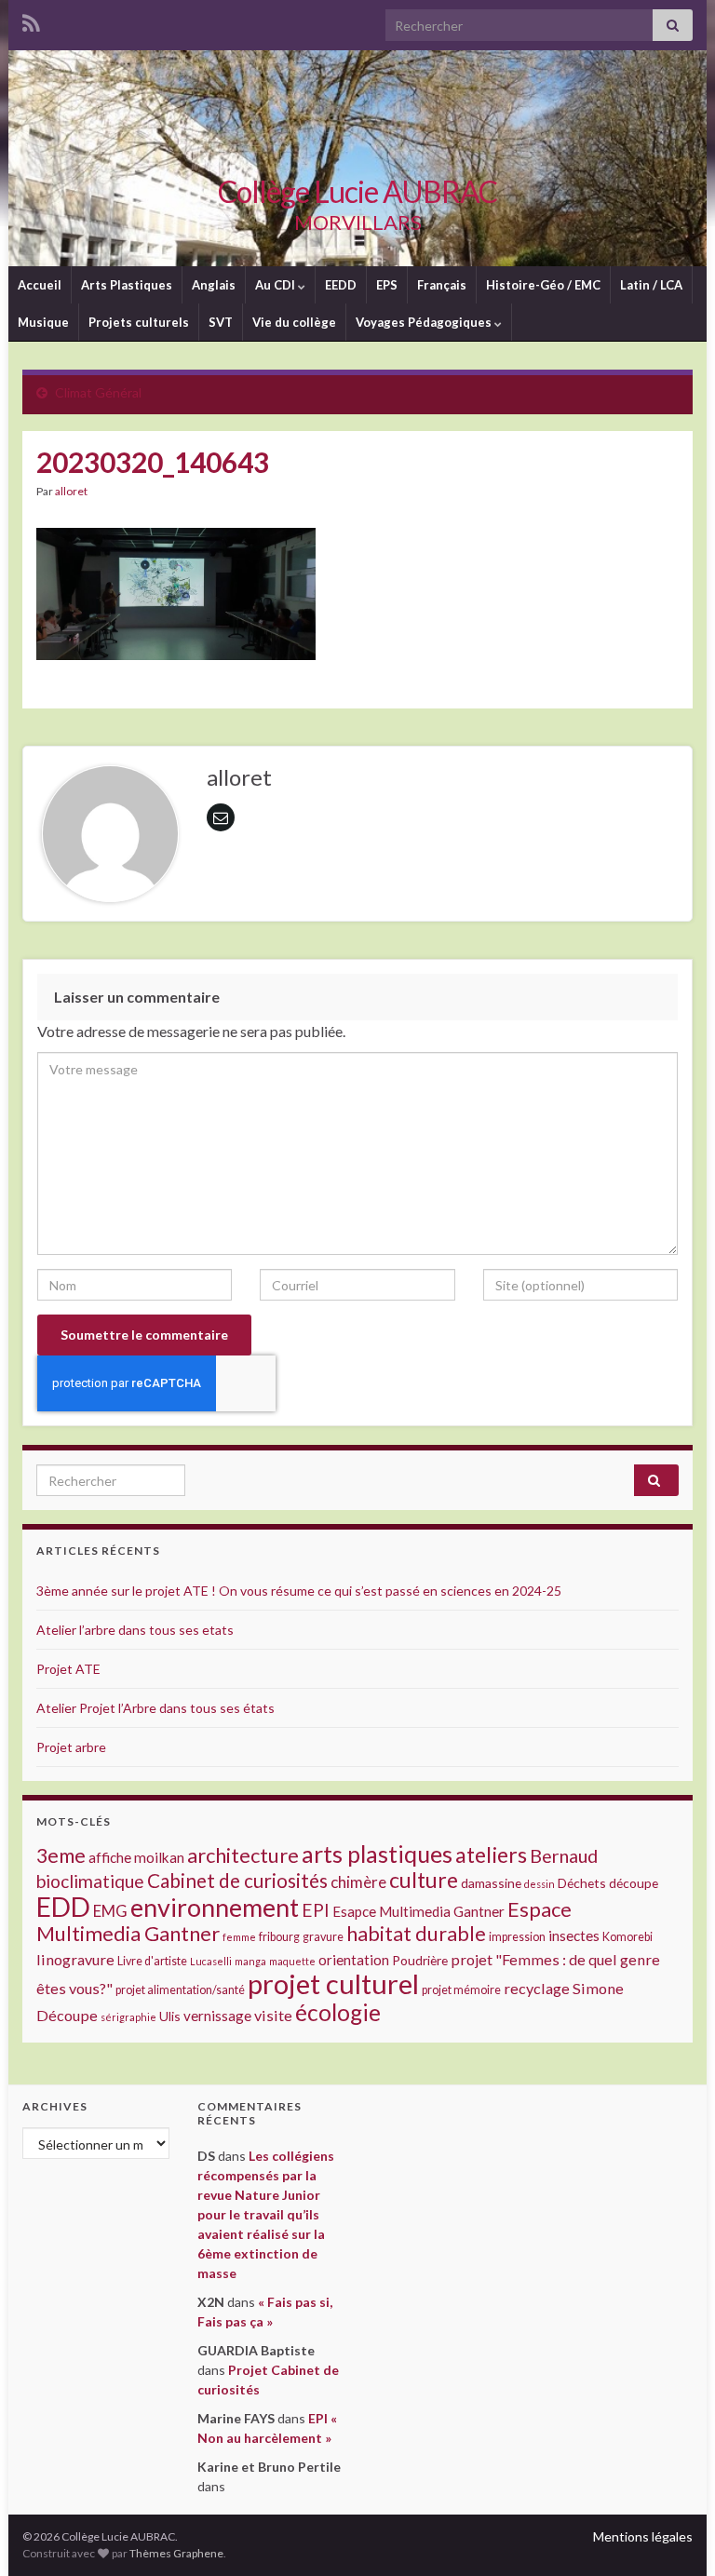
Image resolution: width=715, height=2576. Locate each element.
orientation (354, 1960)
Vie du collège (294, 322)
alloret (71, 491)
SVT (221, 322)
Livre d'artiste (152, 1961)
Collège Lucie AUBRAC (357, 191)
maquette (292, 1961)
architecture (243, 1855)
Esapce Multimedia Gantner (418, 1911)
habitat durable (416, 1934)
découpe (634, 1883)
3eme (61, 1855)
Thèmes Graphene (176, 2553)
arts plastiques (377, 1854)
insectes (574, 1935)
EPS (387, 285)
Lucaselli (211, 1961)
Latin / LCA (651, 285)
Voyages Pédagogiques (425, 322)
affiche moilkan (136, 1857)
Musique (43, 322)
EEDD (341, 285)
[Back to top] (673, 2534)
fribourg (279, 1937)
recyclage (537, 1988)
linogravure (75, 1959)
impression (517, 1937)
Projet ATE (68, 1669)
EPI (316, 1910)
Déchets (582, 1883)
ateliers (491, 1854)
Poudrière (420, 1960)
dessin (540, 1884)
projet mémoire (461, 1990)
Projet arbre (71, 1747)
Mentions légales (643, 2536)
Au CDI (277, 285)
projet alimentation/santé (180, 1990)
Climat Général (98, 392)
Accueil (40, 285)
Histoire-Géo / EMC (543, 285)
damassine (491, 1883)
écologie (338, 2012)
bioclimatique (90, 1881)
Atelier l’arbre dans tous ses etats (135, 1630)
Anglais (214, 285)
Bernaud (564, 1856)
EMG (110, 1911)
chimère (358, 1882)
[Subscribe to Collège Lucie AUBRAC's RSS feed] (31, 20)
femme (239, 1937)
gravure (323, 1937)
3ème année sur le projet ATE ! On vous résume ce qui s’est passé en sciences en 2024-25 (299, 1591)
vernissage (217, 2016)
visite (273, 2015)
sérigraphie (128, 2017)
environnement (215, 1907)
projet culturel (333, 1983)
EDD (63, 1907)
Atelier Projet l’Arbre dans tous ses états (155, 1708)
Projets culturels (139, 322)
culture (424, 1880)
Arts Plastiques (127, 285)
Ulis (170, 2016)
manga (250, 1961)
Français (442, 285)
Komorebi (627, 1937)
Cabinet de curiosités (237, 1881)
